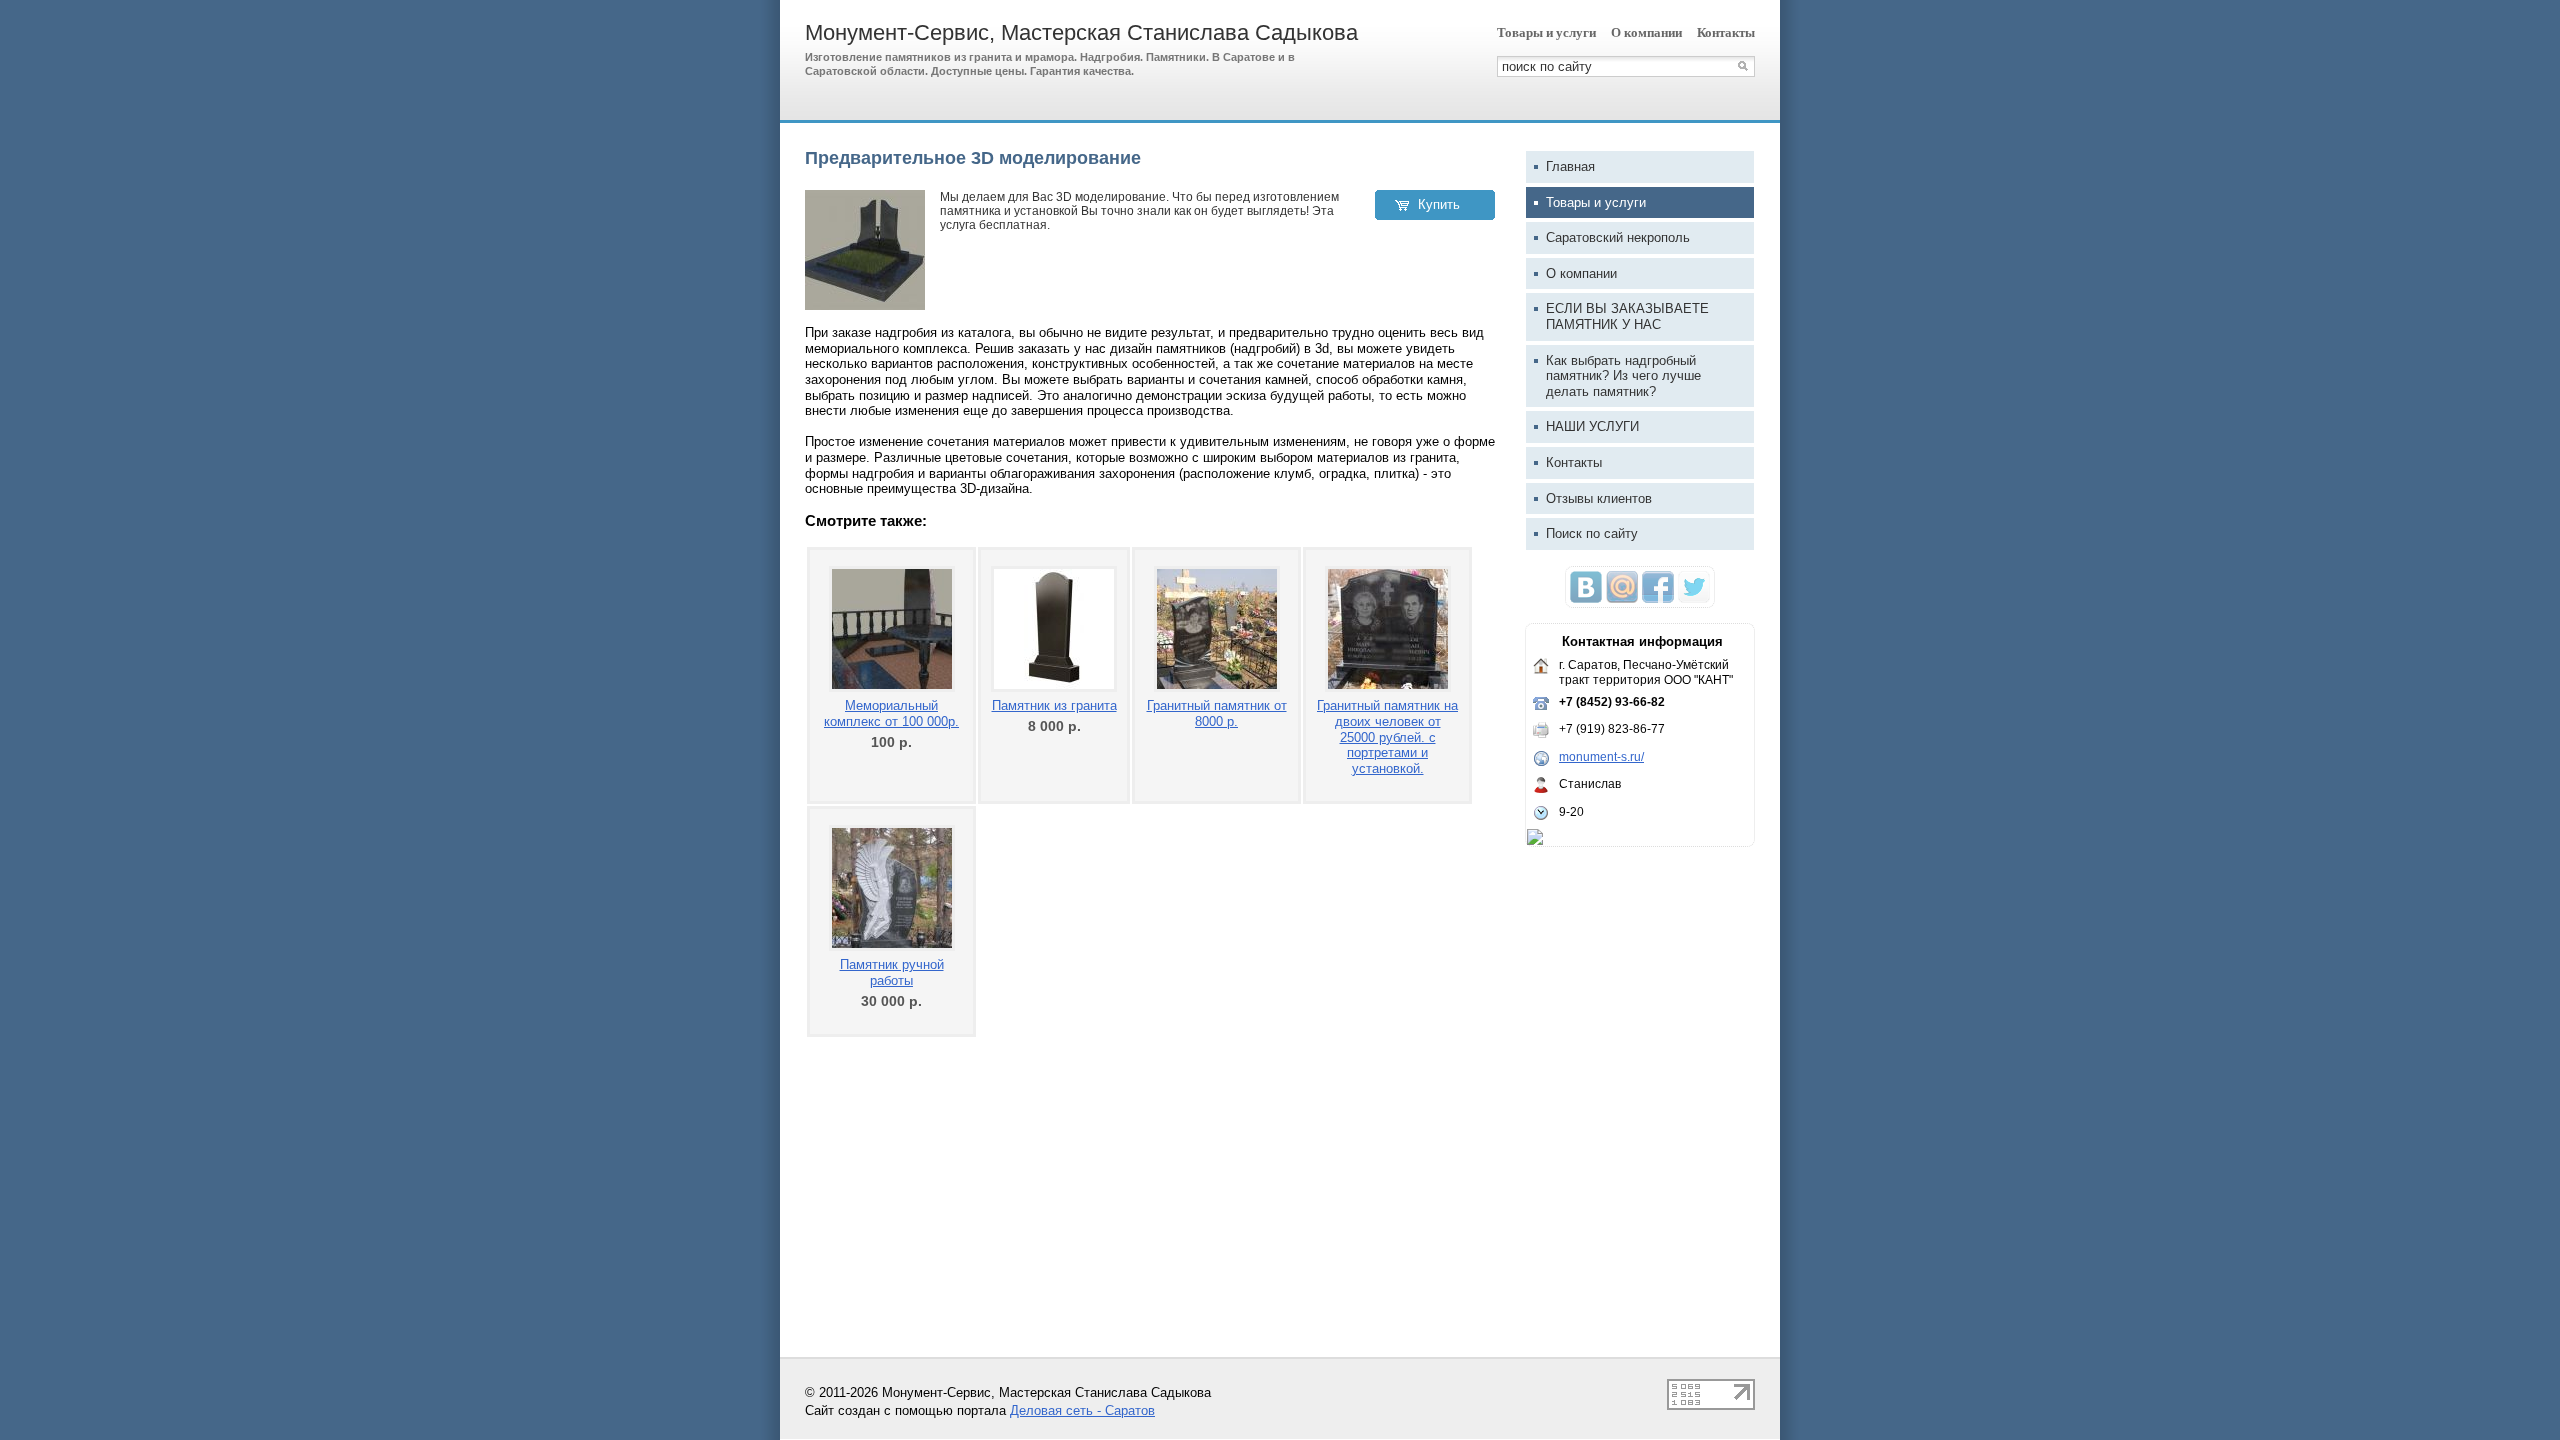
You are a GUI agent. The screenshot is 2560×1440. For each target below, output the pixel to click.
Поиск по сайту (1592, 533)
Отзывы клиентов (1599, 498)
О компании (1646, 32)
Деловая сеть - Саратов (1082, 1410)
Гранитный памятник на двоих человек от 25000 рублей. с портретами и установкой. (1387, 736)
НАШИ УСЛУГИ (1592, 426)
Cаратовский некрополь (1618, 237)
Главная (1570, 166)
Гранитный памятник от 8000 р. (1217, 713)
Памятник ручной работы (892, 972)
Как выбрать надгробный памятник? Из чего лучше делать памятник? (1623, 376)
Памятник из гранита (1054, 705)
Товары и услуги (1546, 32)
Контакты (1726, 32)
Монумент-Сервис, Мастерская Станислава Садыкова (1081, 32)
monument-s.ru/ (1601, 757)
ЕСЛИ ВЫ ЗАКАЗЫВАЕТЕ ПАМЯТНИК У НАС (1627, 316)
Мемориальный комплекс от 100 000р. (891, 713)
